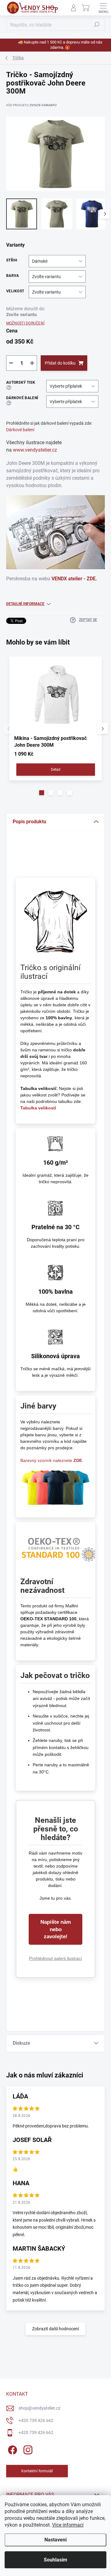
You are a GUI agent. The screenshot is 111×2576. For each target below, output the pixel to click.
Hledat (97, 25)
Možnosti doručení (25, 323)
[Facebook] (12, 2449)
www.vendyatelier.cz (35, 450)
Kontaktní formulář (37, 2471)
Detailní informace (25, 604)
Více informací (68, 2525)
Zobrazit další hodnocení (55, 2329)
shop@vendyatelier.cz (39, 2408)
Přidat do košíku (60, 363)
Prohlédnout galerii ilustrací (55, 1958)
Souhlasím (55, 2560)
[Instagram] (27, 2449)
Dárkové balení (20, 430)
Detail (56, 770)
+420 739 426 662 (36, 2420)
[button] (42, 793)
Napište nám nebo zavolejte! (56, 1929)
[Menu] (103, 8)
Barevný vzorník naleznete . (52, 1460)
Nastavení (55, 2540)
